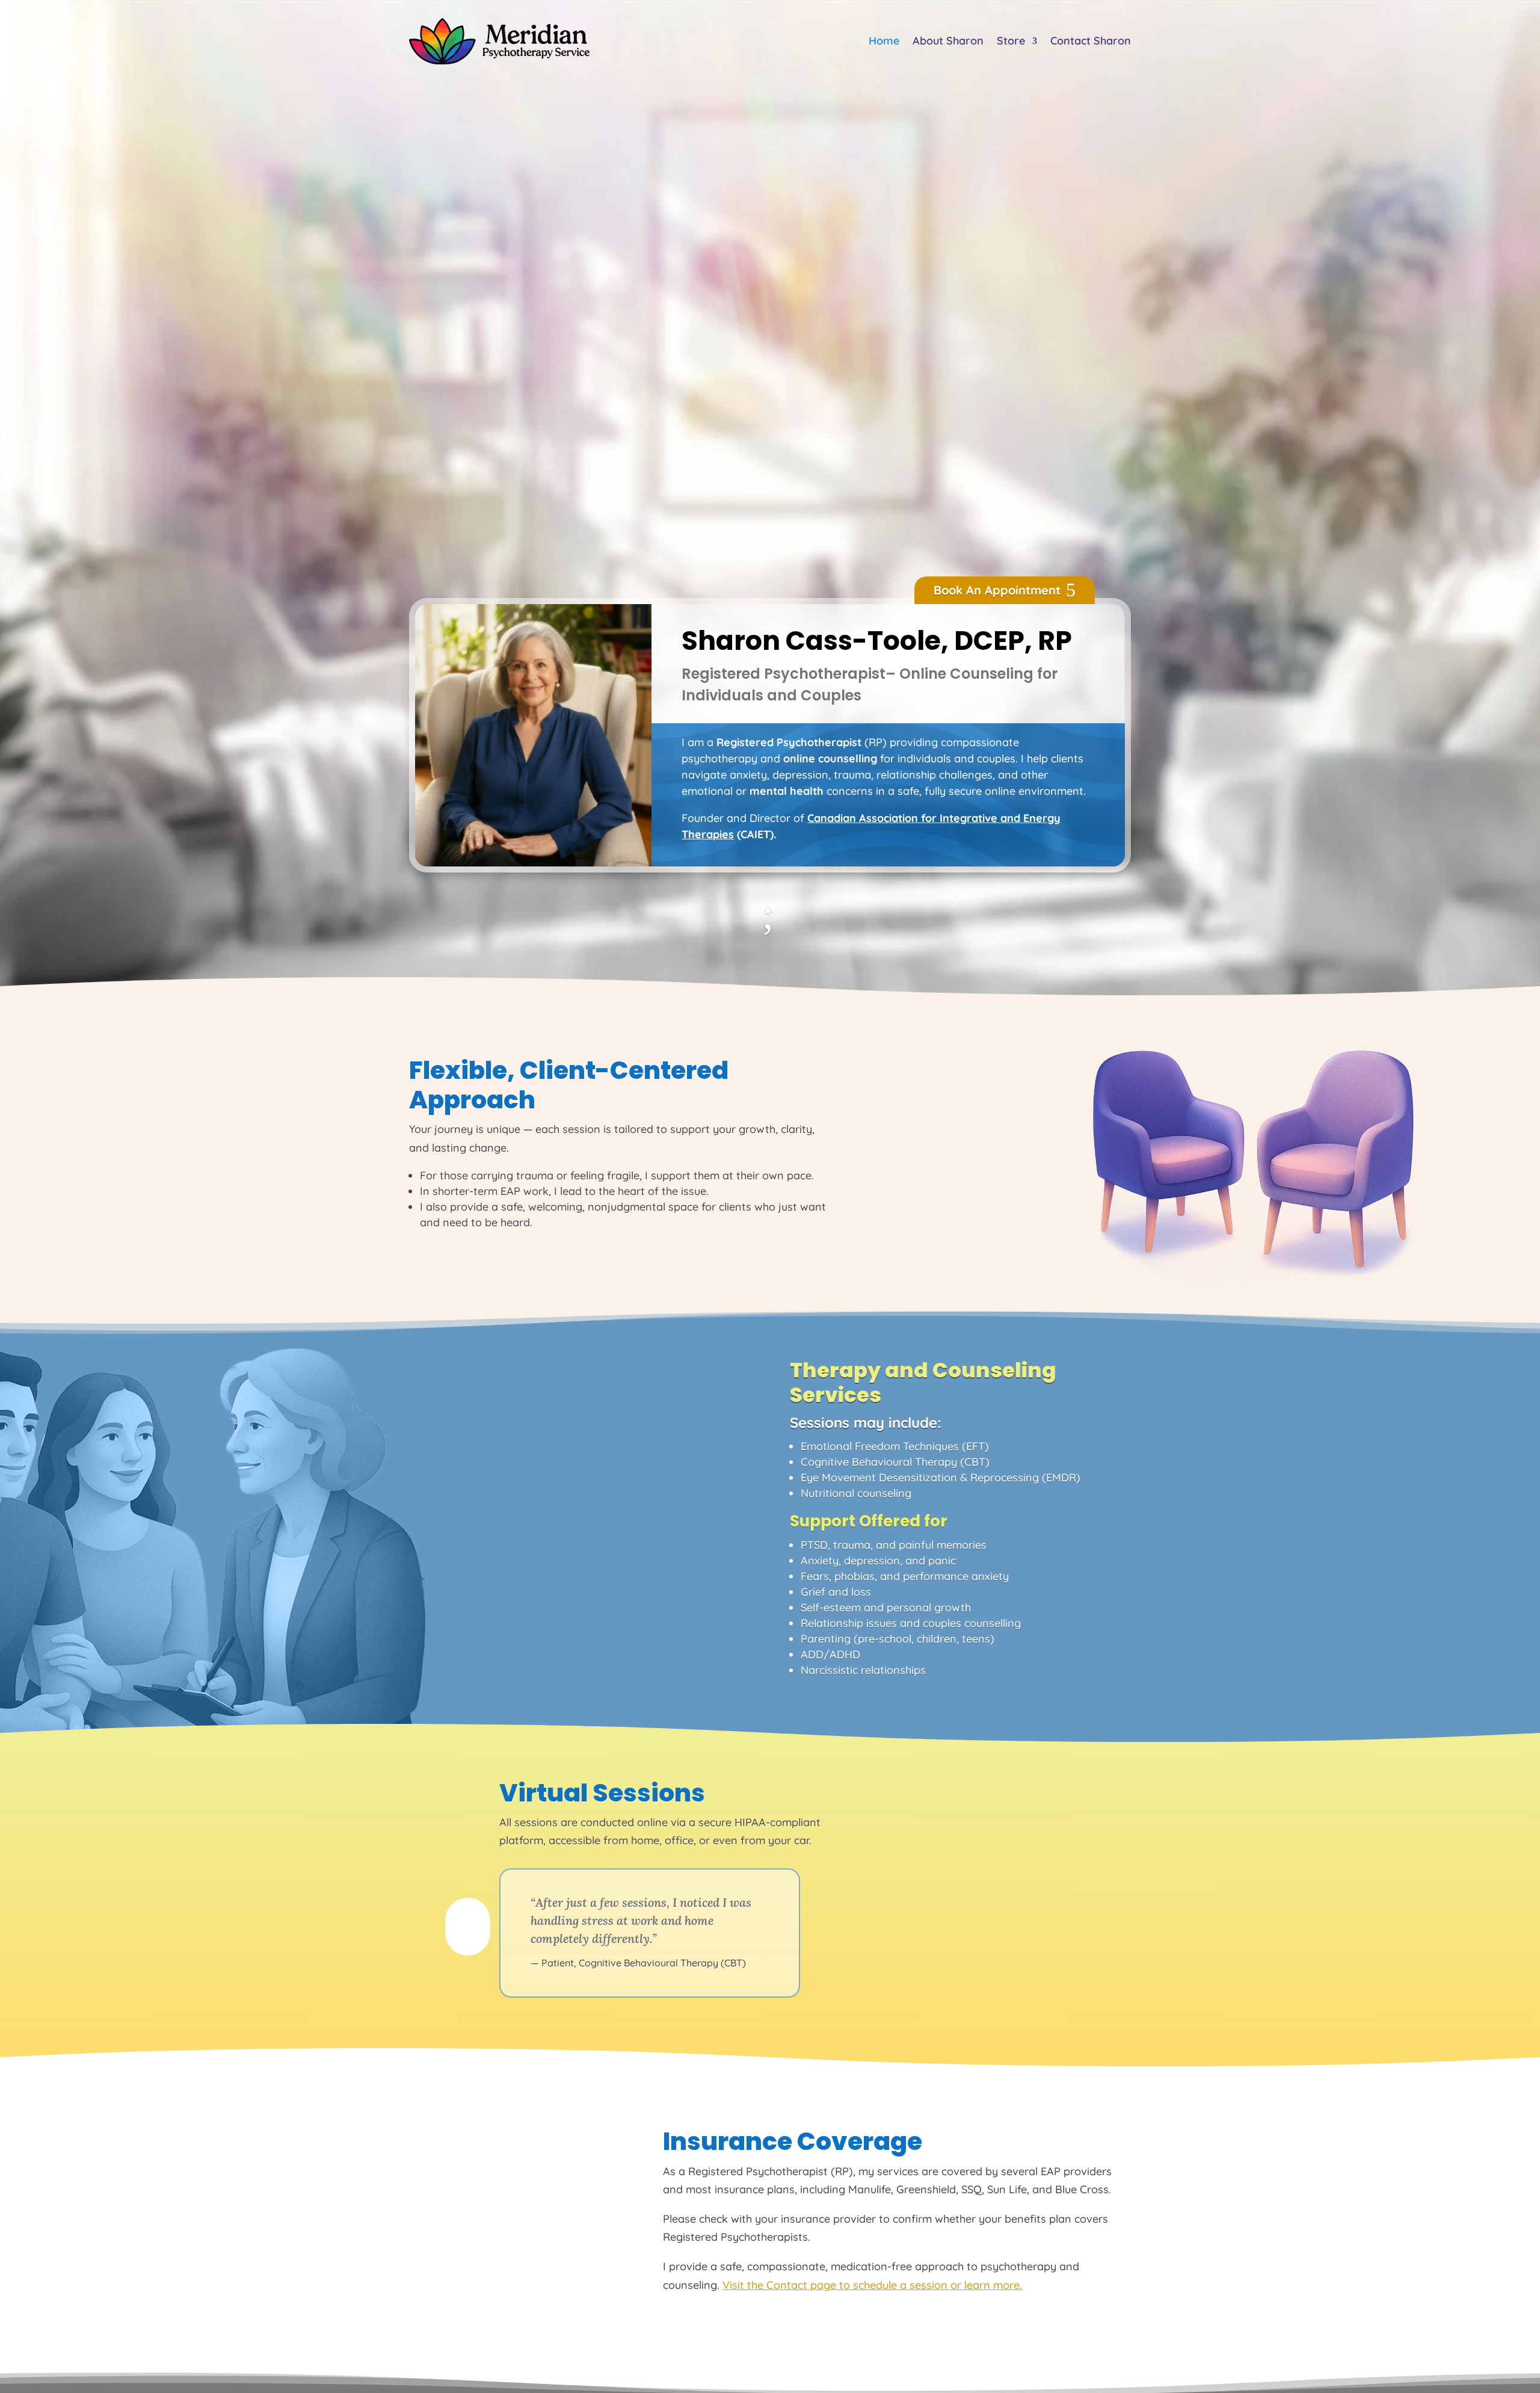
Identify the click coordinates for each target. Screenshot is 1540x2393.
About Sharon (948, 41)
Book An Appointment (997, 590)
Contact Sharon (1091, 41)
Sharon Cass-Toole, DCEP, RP (877, 642)
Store (1011, 41)
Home (884, 41)
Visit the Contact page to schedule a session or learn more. (872, 2285)
